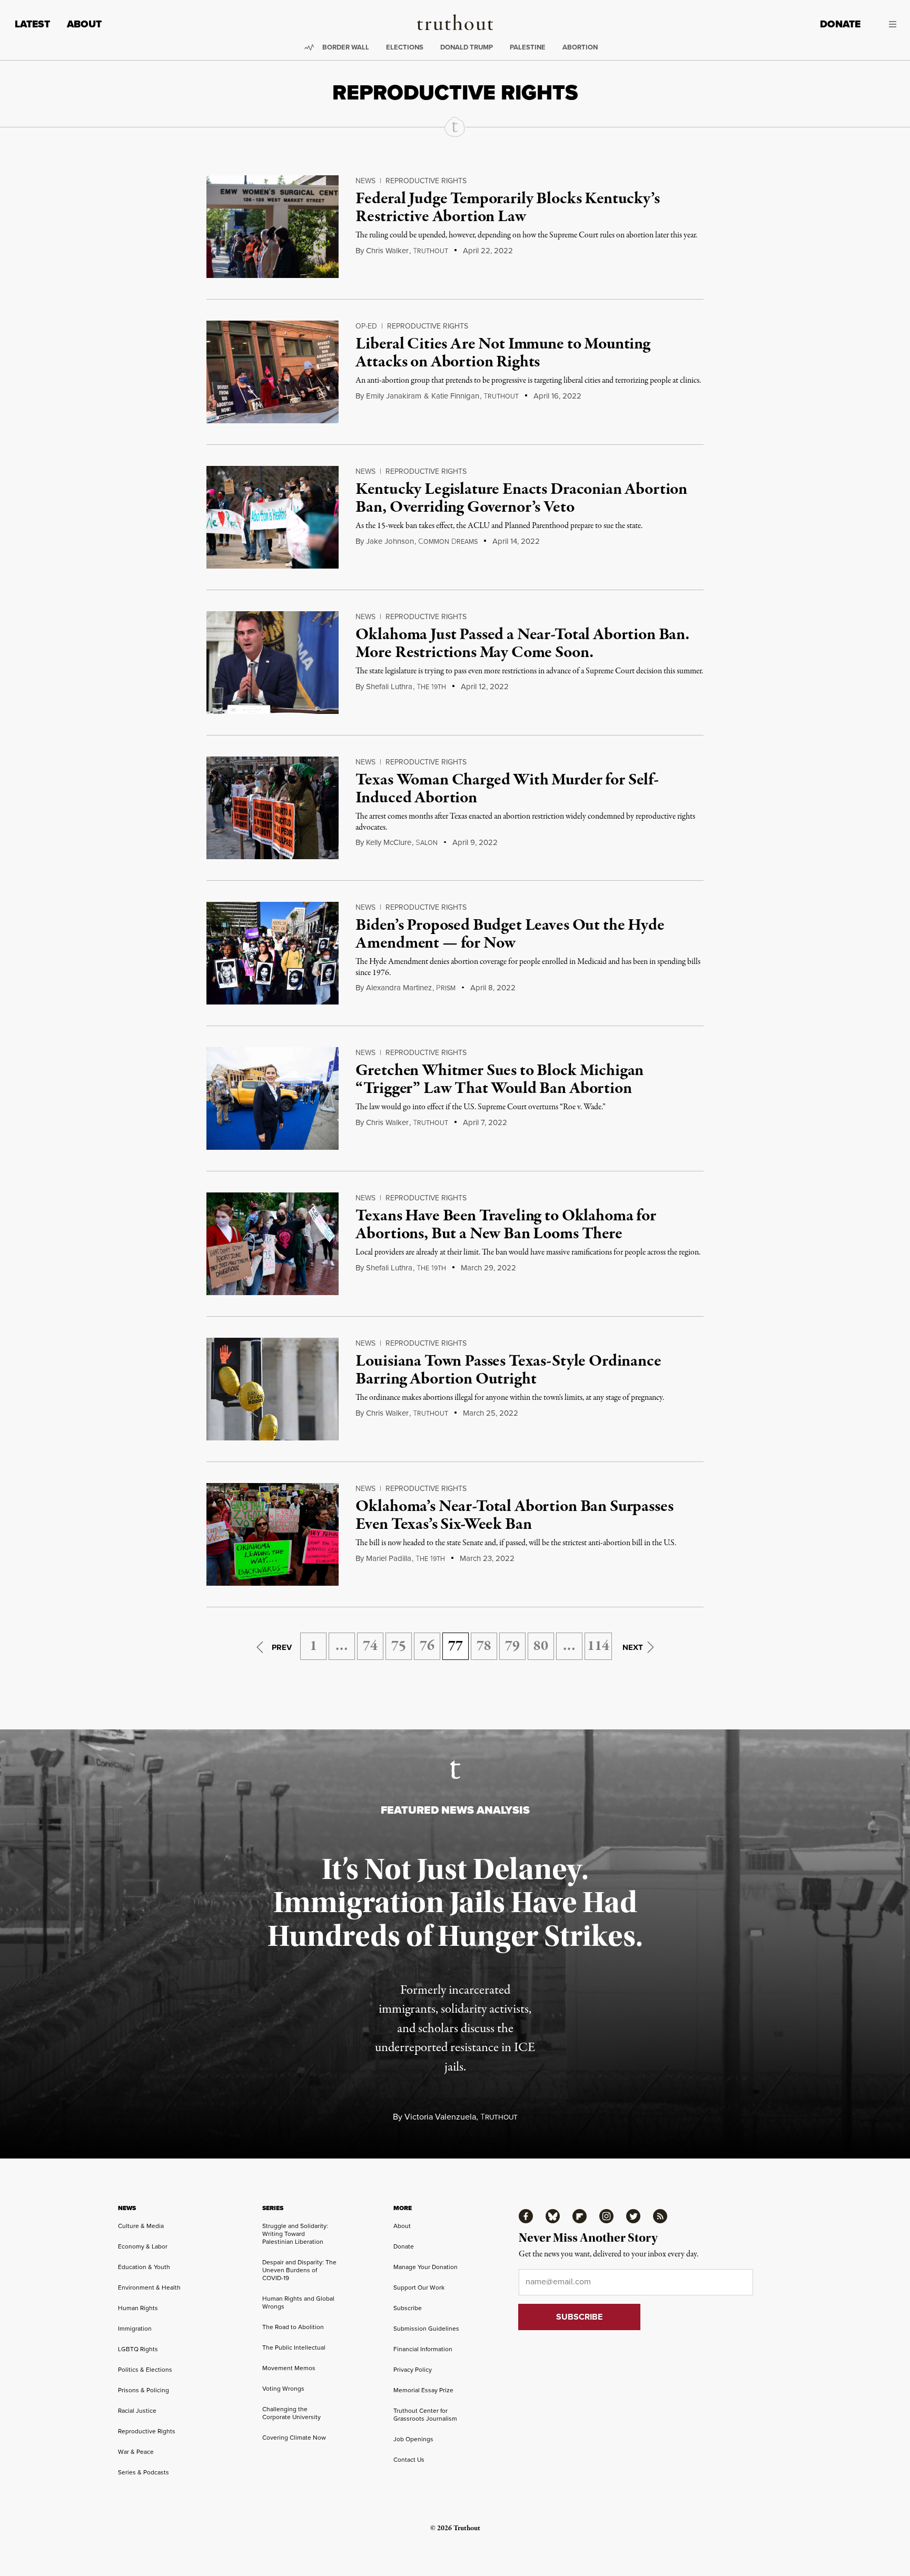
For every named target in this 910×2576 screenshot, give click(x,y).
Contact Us (409, 2460)
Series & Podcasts (144, 2472)
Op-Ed (366, 326)
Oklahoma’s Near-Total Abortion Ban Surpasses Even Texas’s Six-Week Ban (514, 1516)
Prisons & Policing (144, 2390)
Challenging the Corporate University (291, 2413)
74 (370, 1646)
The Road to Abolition (293, 2327)
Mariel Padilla (389, 1558)
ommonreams (448, 542)
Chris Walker (387, 251)
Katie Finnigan (455, 396)
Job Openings (413, 2439)
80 (541, 1646)
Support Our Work (419, 2287)
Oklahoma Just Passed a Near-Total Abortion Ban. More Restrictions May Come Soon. (522, 644)
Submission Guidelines (426, 2329)
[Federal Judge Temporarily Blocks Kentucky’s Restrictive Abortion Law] (273, 227)
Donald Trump (467, 47)
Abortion (580, 47)
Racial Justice (137, 2411)
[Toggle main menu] (886, 24)
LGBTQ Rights (138, 2349)
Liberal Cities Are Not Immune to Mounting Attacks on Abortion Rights (503, 353)
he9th (431, 687)
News (365, 181)
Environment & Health (149, 2287)
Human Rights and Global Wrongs (298, 2303)
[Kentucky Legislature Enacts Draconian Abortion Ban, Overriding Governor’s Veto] (273, 517)
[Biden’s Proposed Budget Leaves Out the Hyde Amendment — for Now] (273, 953)
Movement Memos (289, 2368)
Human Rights (138, 2308)
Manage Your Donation (426, 2267)
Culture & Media (141, 2226)
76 (427, 1646)
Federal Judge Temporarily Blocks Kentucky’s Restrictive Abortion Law (507, 208)
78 (484, 1646)
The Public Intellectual (294, 2348)
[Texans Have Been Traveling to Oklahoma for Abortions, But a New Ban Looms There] (273, 1244)
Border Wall (346, 47)
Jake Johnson (390, 541)
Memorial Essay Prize (423, 2390)
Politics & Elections (145, 2370)
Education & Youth (144, 2267)
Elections (405, 47)
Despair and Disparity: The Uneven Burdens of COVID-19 (299, 2270)
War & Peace (136, 2452)
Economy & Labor (143, 2246)
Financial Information (423, 2349)
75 (399, 1646)
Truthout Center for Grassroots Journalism (425, 2415)
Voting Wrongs (283, 2389)
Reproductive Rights (426, 181)
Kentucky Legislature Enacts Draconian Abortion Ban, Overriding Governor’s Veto (521, 499)
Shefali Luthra (389, 687)
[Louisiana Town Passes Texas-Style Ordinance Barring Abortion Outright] (273, 1389)
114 (598, 1646)
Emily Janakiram (394, 396)
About (84, 24)
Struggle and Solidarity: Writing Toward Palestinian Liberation (295, 2234)
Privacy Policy (413, 2370)
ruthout (431, 251)
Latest (32, 24)
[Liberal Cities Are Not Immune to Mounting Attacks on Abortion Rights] (273, 372)
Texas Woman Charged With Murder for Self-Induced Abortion (507, 789)
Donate (840, 24)
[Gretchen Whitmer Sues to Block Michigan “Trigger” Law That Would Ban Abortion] (273, 1098)
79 (512, 1646)
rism (446, 988)
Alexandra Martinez (399, 988)
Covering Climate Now (294, 2438)
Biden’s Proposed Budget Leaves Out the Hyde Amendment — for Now (510, 934)
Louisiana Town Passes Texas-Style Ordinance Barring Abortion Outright (508, 1370)
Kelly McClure (389, 842)
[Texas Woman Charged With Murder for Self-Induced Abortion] (273, 808)
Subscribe (408, 2308)
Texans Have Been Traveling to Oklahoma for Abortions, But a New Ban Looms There (506, 1225)
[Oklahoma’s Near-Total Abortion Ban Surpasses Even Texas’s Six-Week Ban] (273, 1534)
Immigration (135, 2329)
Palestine (528, 47)
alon (427, 843)
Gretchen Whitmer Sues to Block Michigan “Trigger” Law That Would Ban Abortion (499, 1080)
